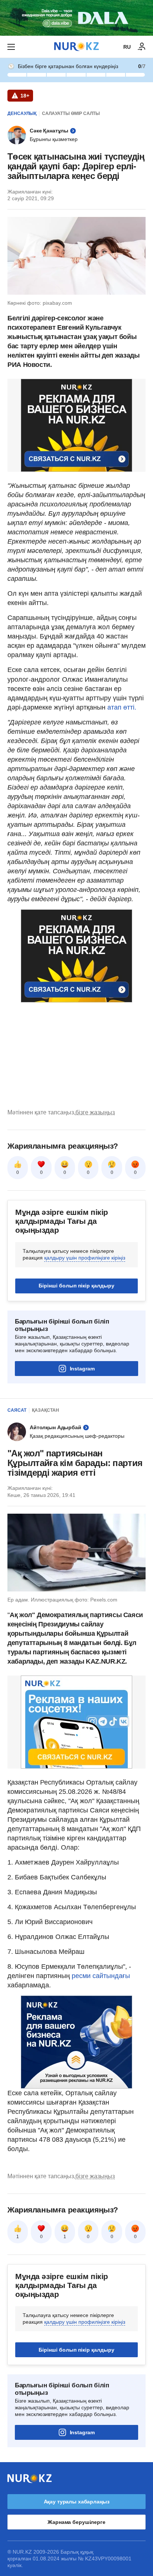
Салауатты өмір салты (71, 113)
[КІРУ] (142, 47)
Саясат (17, 1410)
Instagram (82, 1369)
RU (127, 47)
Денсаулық (22, 113)
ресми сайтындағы (100, 1976)
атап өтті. (122, 707)
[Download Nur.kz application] (76, 18)
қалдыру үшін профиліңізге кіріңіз (85, 1258)
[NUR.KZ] (76, 47)
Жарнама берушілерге (76, 2522)
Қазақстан (45, 1410)
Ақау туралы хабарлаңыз (77, 2502)
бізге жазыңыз (95, 1112)
